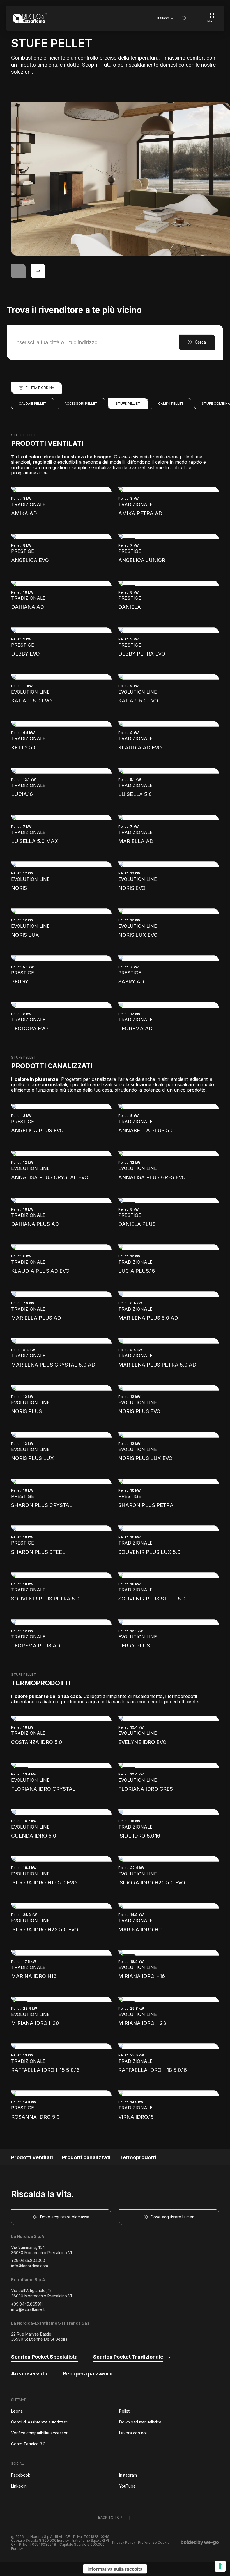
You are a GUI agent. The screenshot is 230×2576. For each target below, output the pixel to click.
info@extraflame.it (28, 2309)
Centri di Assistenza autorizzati (39, 2422)
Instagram (128, 2475)
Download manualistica (140, 2422)
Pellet (124, 2411)
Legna (17, 2411)
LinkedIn (19, 2486)
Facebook (21, 2475)
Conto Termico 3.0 (28, 2444)
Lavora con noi (133, 2433)
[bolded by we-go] (200, 2543)
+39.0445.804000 (28, 2260)
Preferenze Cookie (154, 2543)
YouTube (127, 2486)
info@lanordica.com (30, 2266)
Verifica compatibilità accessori (40, 2433)
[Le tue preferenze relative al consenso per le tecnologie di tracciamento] (220, 2566)
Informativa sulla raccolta (115, 2569)
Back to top (110, 2517)
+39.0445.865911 (27, 2304)
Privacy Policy (124, 2543)
